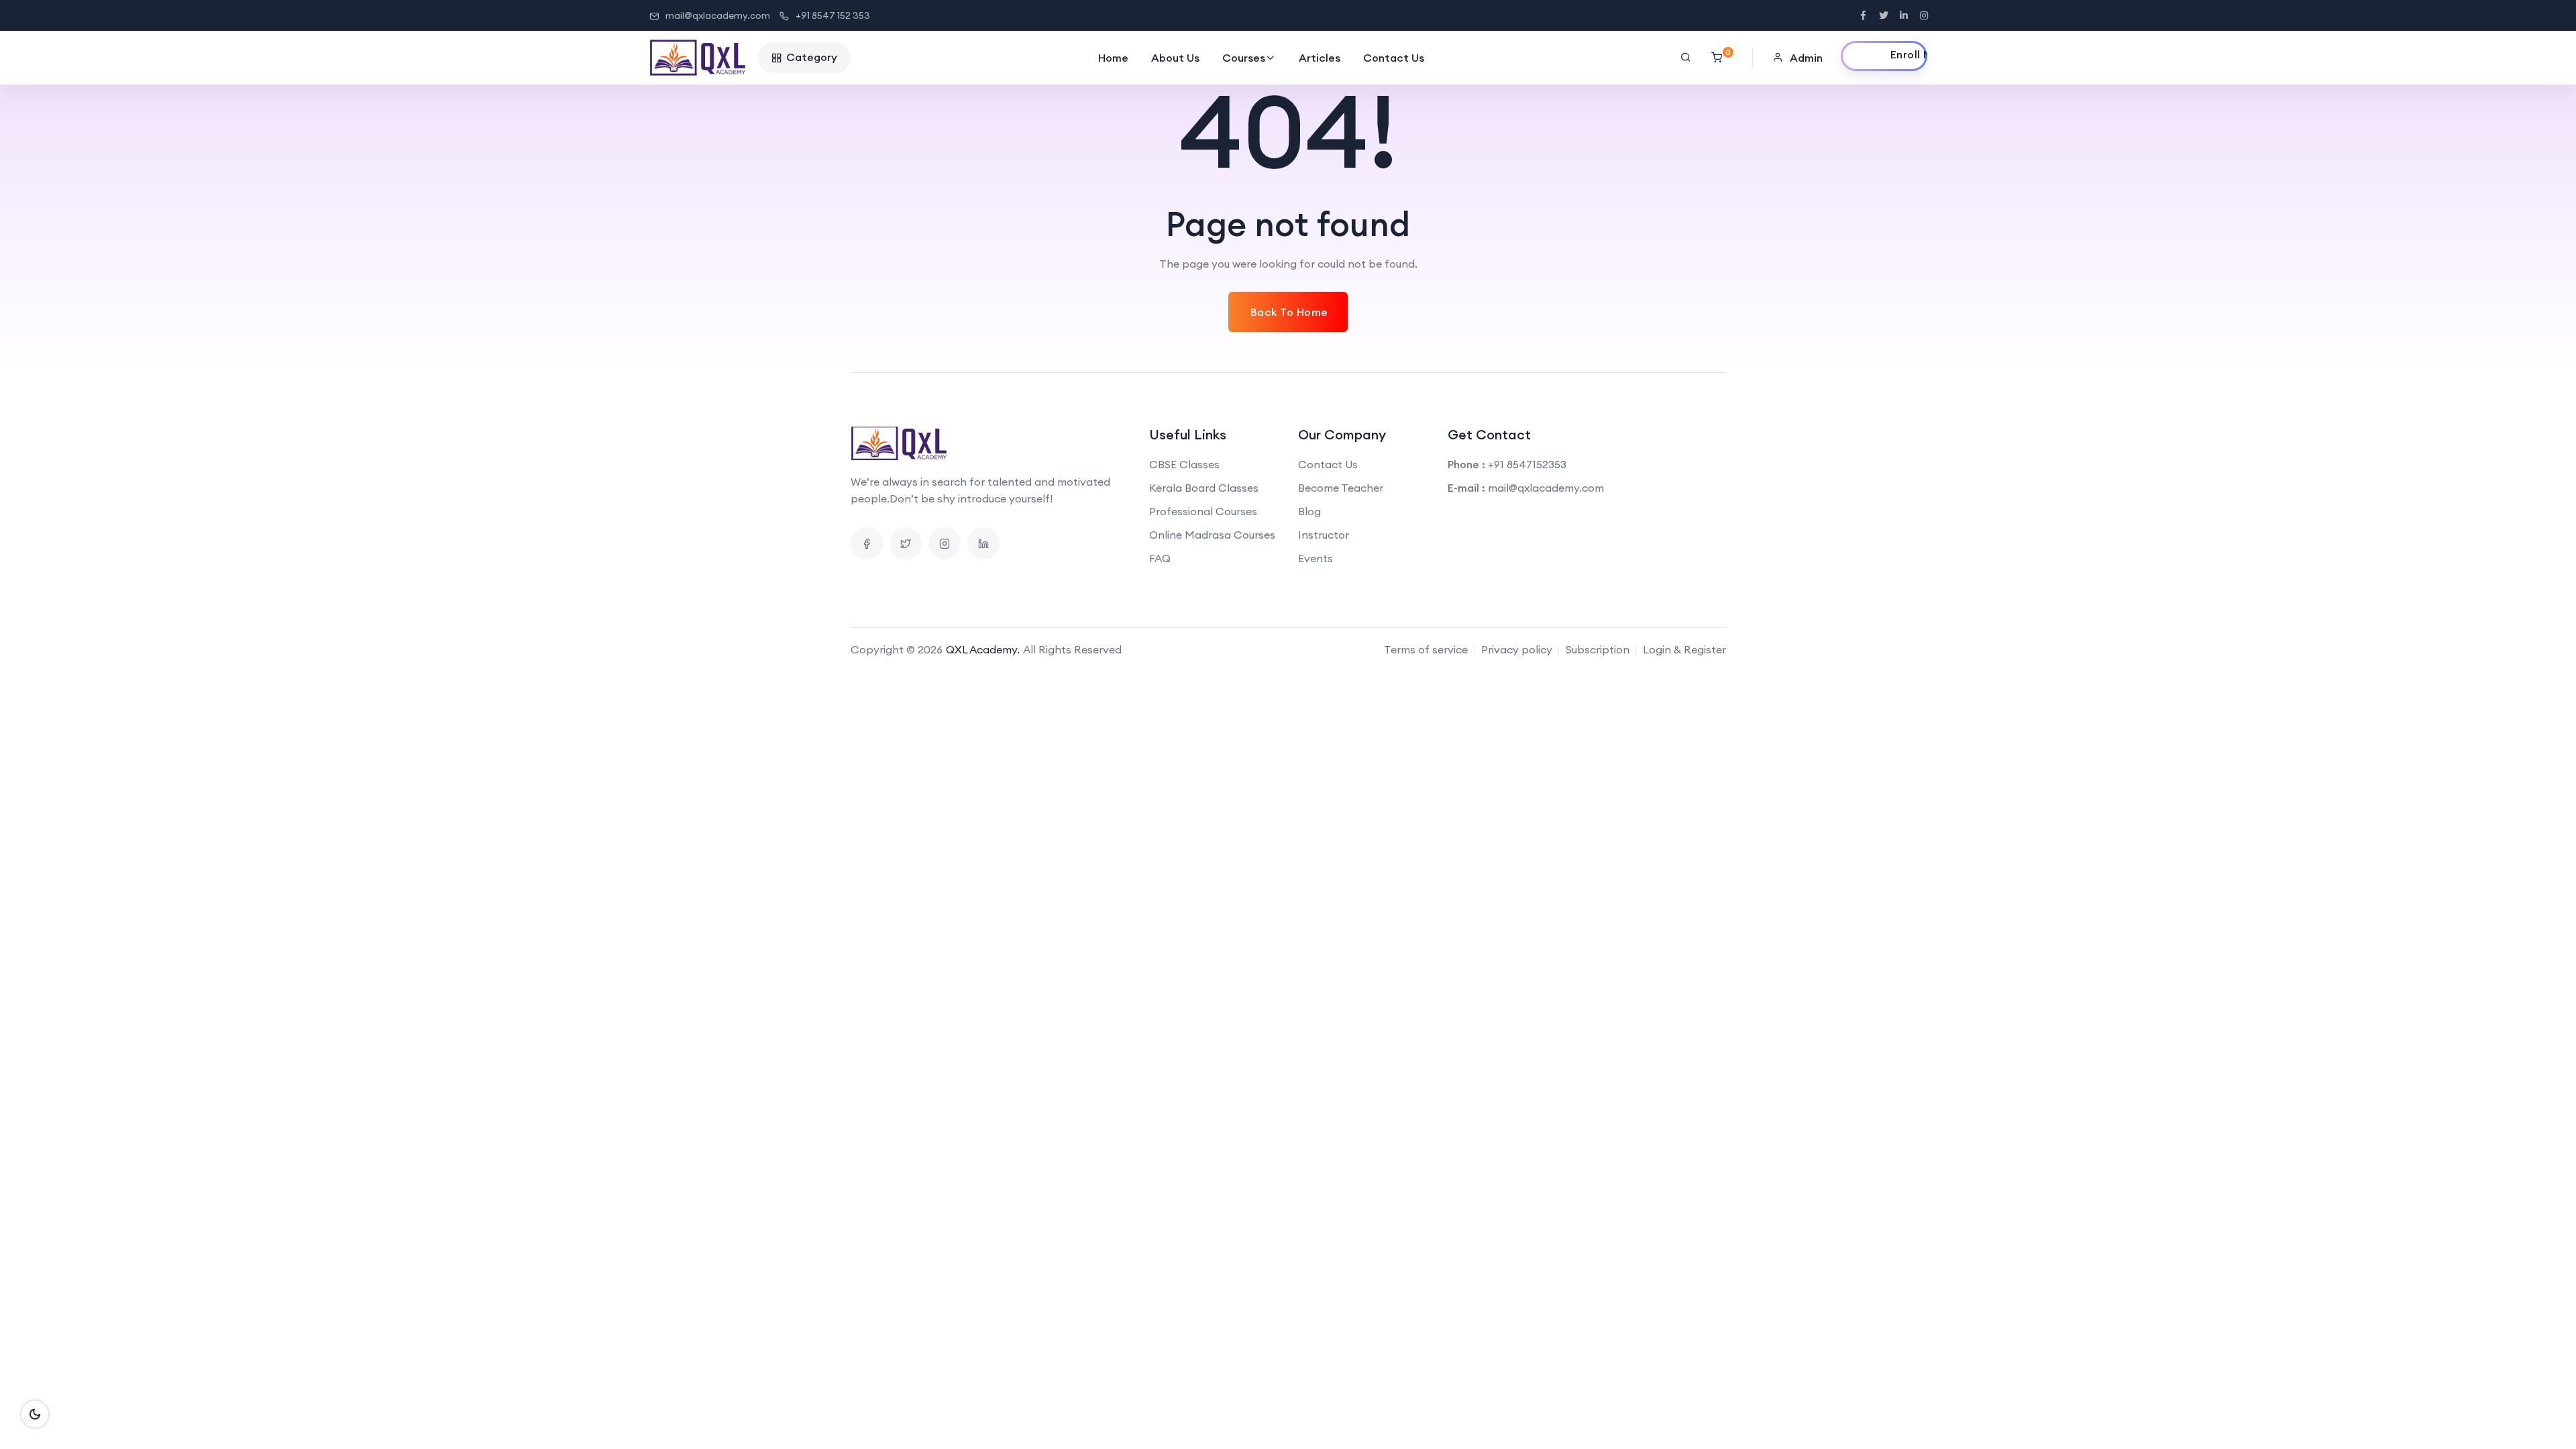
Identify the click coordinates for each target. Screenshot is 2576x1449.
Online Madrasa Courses (1212, 535)
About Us (1175, 58)
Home (1113, 58)
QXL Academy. (983, 649)
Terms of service (1426, 649)
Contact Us (1394, 58)
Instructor (1324, 535)
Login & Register (1684, 649)
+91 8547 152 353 (833, 15)
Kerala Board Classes (1204, 488)
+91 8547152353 (1527, 464)
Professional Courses (1203, 511)
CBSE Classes (1184, 464)
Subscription (1598, 649)
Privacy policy (1517, 649)
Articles (1320, 58)
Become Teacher (1341, 488)
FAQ (1160, 558)
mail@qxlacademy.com (718, 15)
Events (1316, 558)
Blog (1309, 511)
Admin (1806, 58)
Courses (1244, 58)
